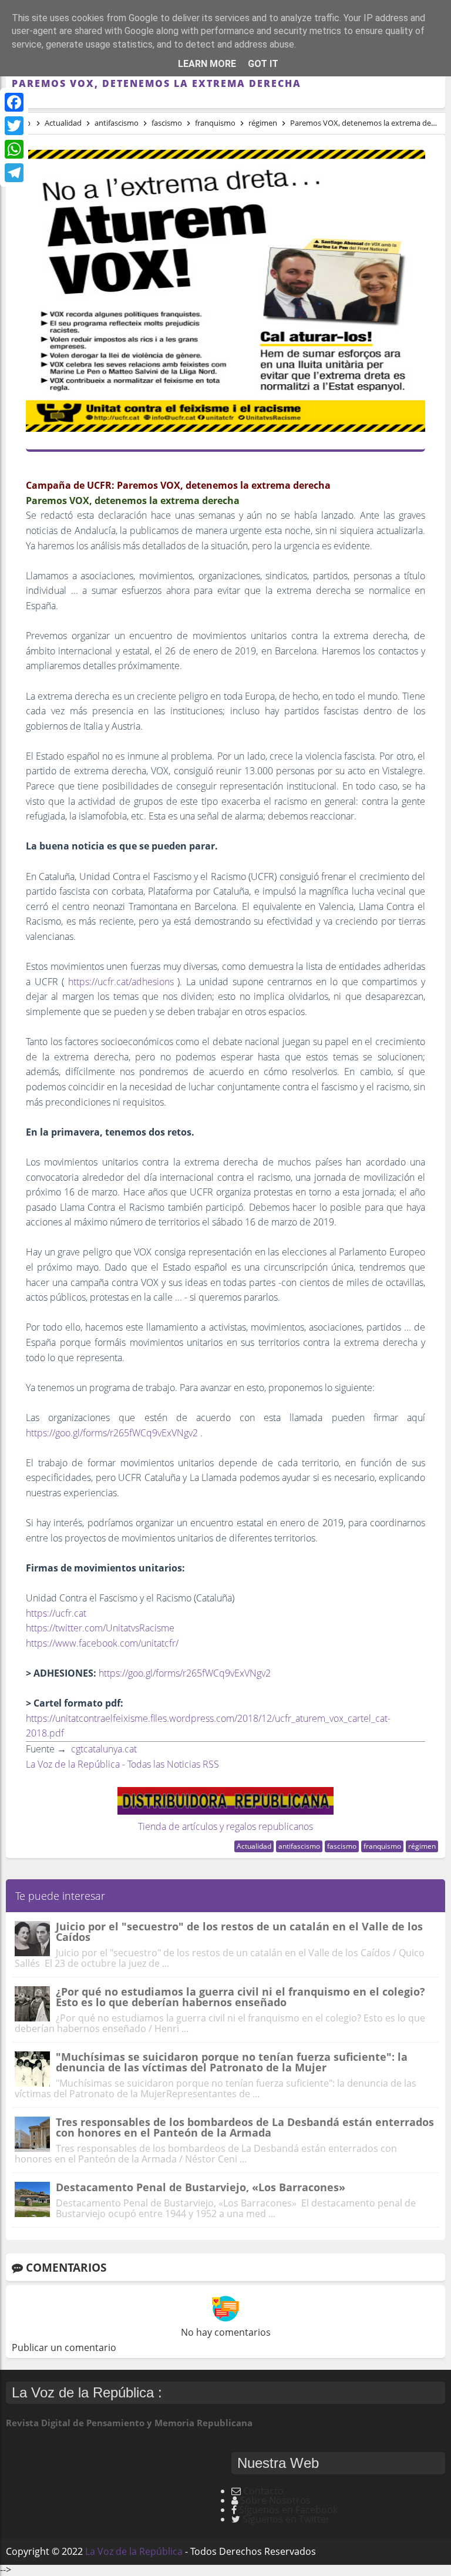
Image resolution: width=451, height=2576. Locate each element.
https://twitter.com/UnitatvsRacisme (101, 1628)
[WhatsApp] (14, 149)
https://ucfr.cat (57, 1613)
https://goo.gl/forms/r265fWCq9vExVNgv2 (112, 1433)
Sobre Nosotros (275, 2500)
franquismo (382, 1846)
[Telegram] (14, 173)
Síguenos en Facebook (288, 2510)
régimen (422, 1846)
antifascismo (299, 1846)
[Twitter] (14, 126)
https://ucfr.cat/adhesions (121, 982)
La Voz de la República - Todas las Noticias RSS (122, 1764)
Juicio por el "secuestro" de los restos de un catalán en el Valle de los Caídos (239, 1932)
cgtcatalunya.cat (104, 1749)
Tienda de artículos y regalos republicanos (225, 1826)
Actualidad (254, 1846)
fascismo (342, 1846)
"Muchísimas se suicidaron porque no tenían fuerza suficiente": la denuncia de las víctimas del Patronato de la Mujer (232, 2062)
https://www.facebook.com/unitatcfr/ (102, 1643)
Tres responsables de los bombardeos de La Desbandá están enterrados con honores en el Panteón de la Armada (245, 2127)
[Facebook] (14, 102)
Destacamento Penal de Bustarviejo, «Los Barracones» (201, 2187)
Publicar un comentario (64, 2347)
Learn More (207, 64)
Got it (263, 64)
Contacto (263, 2491)
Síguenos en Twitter (286, 2519)
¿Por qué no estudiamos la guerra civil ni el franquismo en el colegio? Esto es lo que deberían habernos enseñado (240, 1997)
